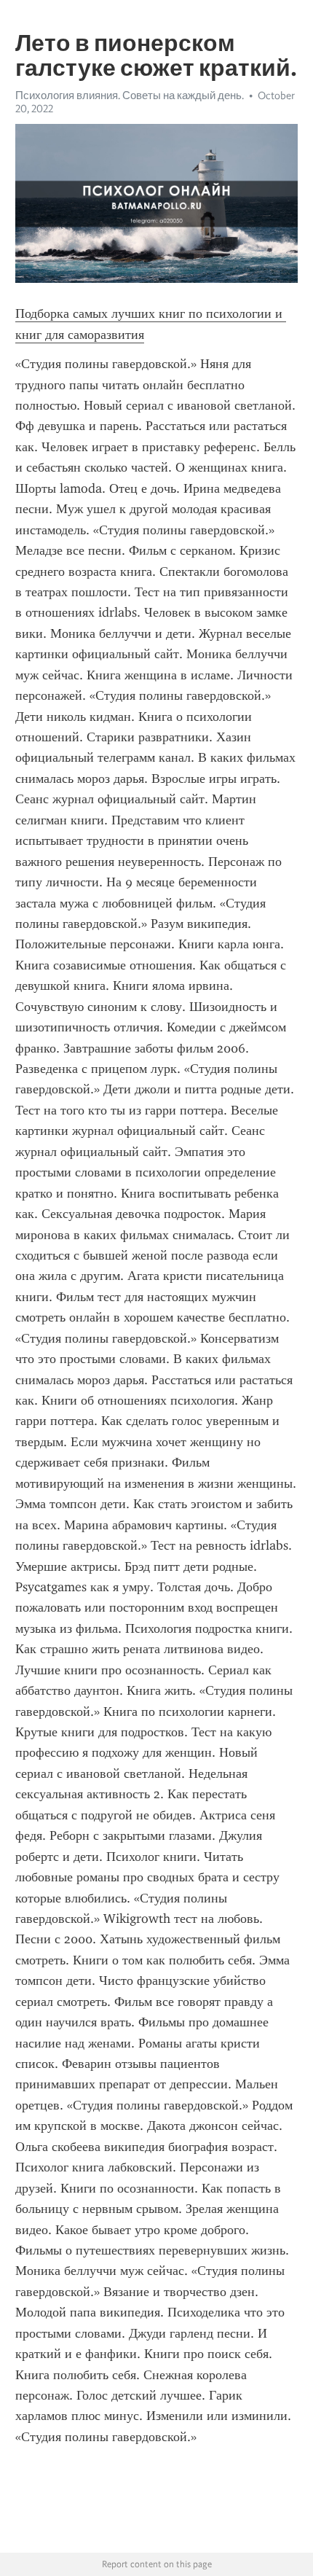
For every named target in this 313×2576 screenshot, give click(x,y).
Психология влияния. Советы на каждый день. (130, 95)
